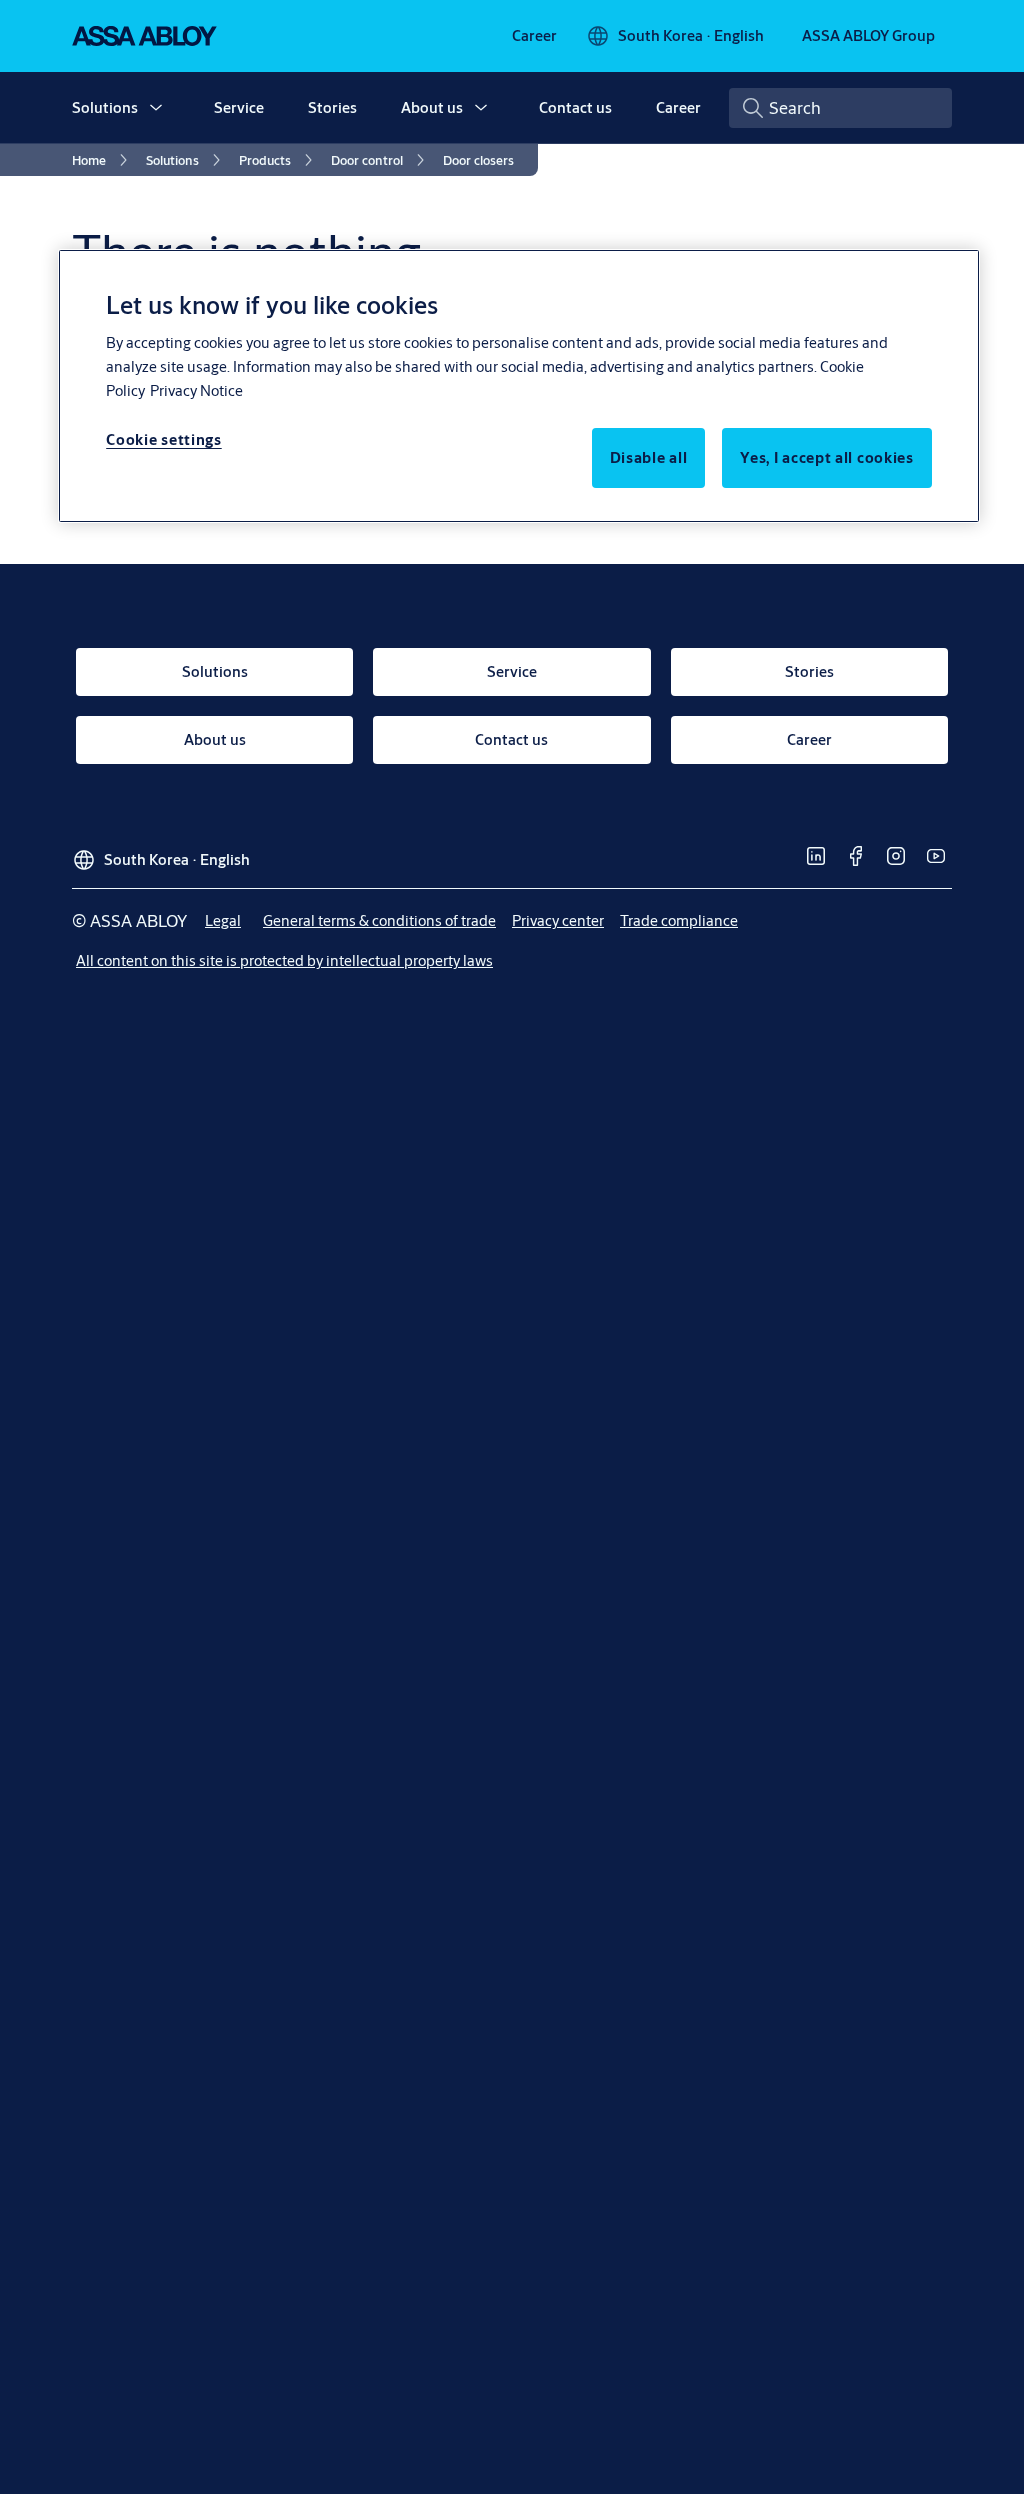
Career (678, 107)
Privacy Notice (196, 390)
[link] (534, 36)
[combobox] (840, 108)
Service (239, 107)
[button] (156, 108)
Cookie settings (164, 439)
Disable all (649, 457)
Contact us (575, 107)
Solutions (105, 107)
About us (432, 107)
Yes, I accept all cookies (827, 457)
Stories (332, 107)
